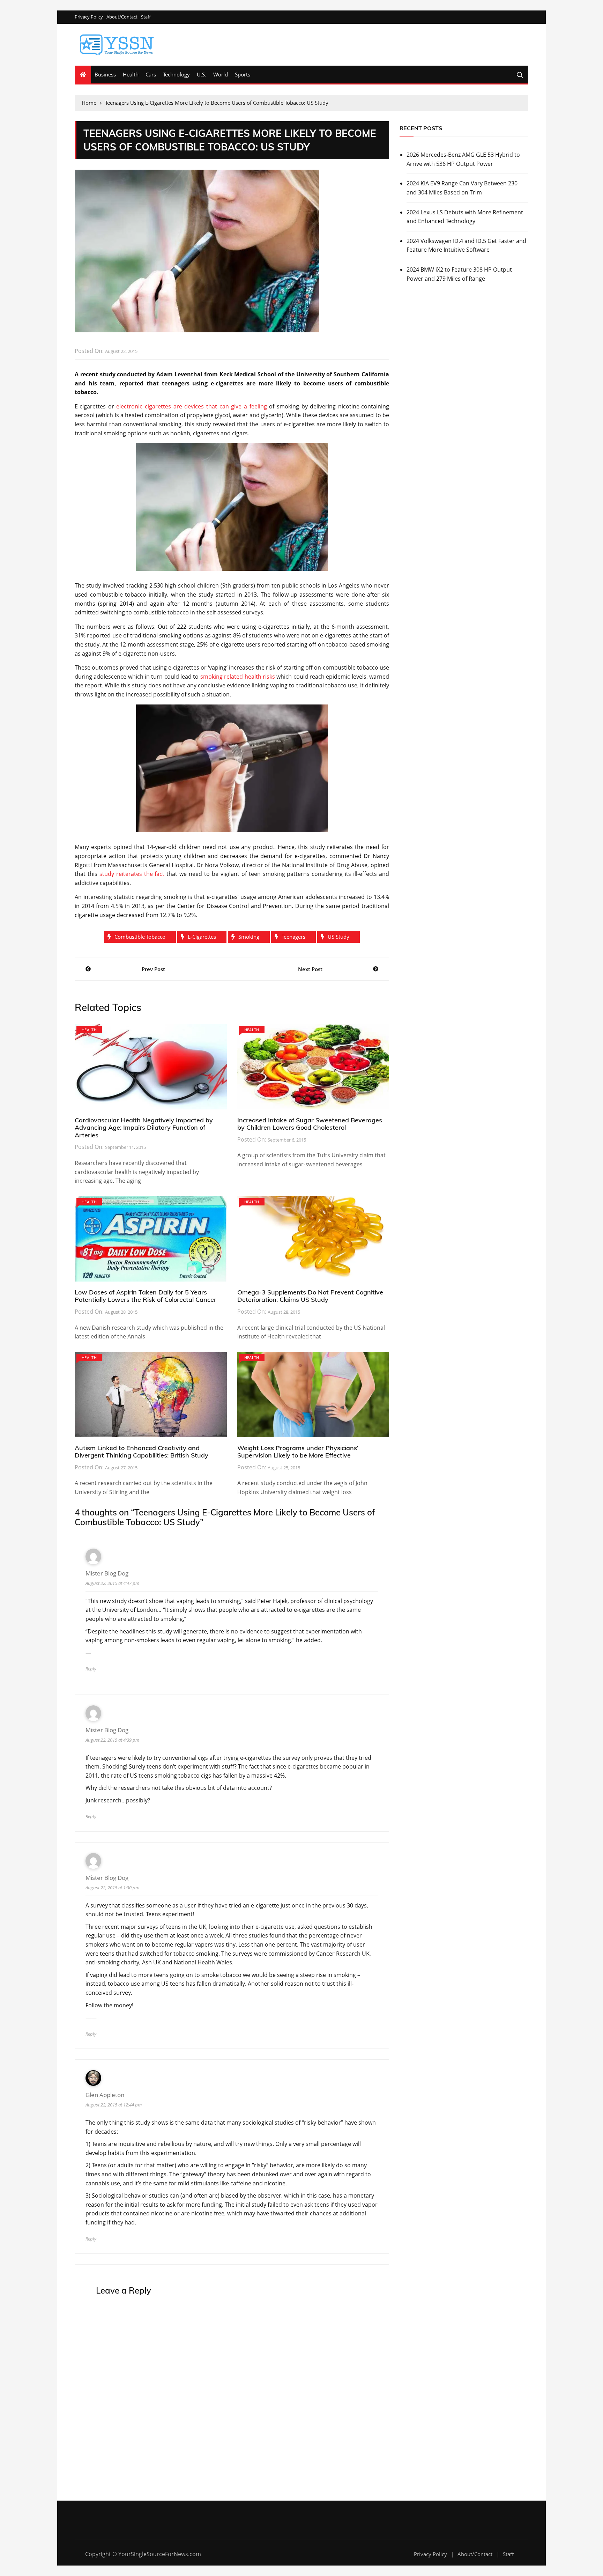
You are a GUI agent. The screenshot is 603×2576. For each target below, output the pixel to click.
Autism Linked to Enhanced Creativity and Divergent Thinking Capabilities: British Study (142, 1452)
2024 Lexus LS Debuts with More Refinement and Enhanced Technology (465, 217)
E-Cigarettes (202, 937)
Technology (176, 74)
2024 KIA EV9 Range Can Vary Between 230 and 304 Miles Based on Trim (462, 188)
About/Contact (122, 17)
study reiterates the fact (132, 874)
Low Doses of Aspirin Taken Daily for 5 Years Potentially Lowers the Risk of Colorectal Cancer (146, 1296)
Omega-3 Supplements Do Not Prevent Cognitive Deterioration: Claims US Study (310, 1296)
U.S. (202, 74)
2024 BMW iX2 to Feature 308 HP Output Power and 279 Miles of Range (459, 274)
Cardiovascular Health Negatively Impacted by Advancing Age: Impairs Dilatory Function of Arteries (144, 1128)
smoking (249, 937)
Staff (146, 17)
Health (131, 74)
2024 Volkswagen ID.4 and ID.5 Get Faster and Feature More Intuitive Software (466, 245)
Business (105, 74)
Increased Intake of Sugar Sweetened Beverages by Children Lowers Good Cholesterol (310, 1124)
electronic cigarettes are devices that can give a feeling (191, 406)
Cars (151, 74)
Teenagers (293, 937)
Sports (243, 74)
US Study (338, 937)
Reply (91, 1669)
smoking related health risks (238, 677)
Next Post (310, 969)
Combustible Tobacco (140, 937)
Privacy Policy (89, 17)
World (221, 74)
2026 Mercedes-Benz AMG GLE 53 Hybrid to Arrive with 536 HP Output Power (463, 159)
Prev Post (153, 969)
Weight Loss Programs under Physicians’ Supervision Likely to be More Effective (298, 1452)
